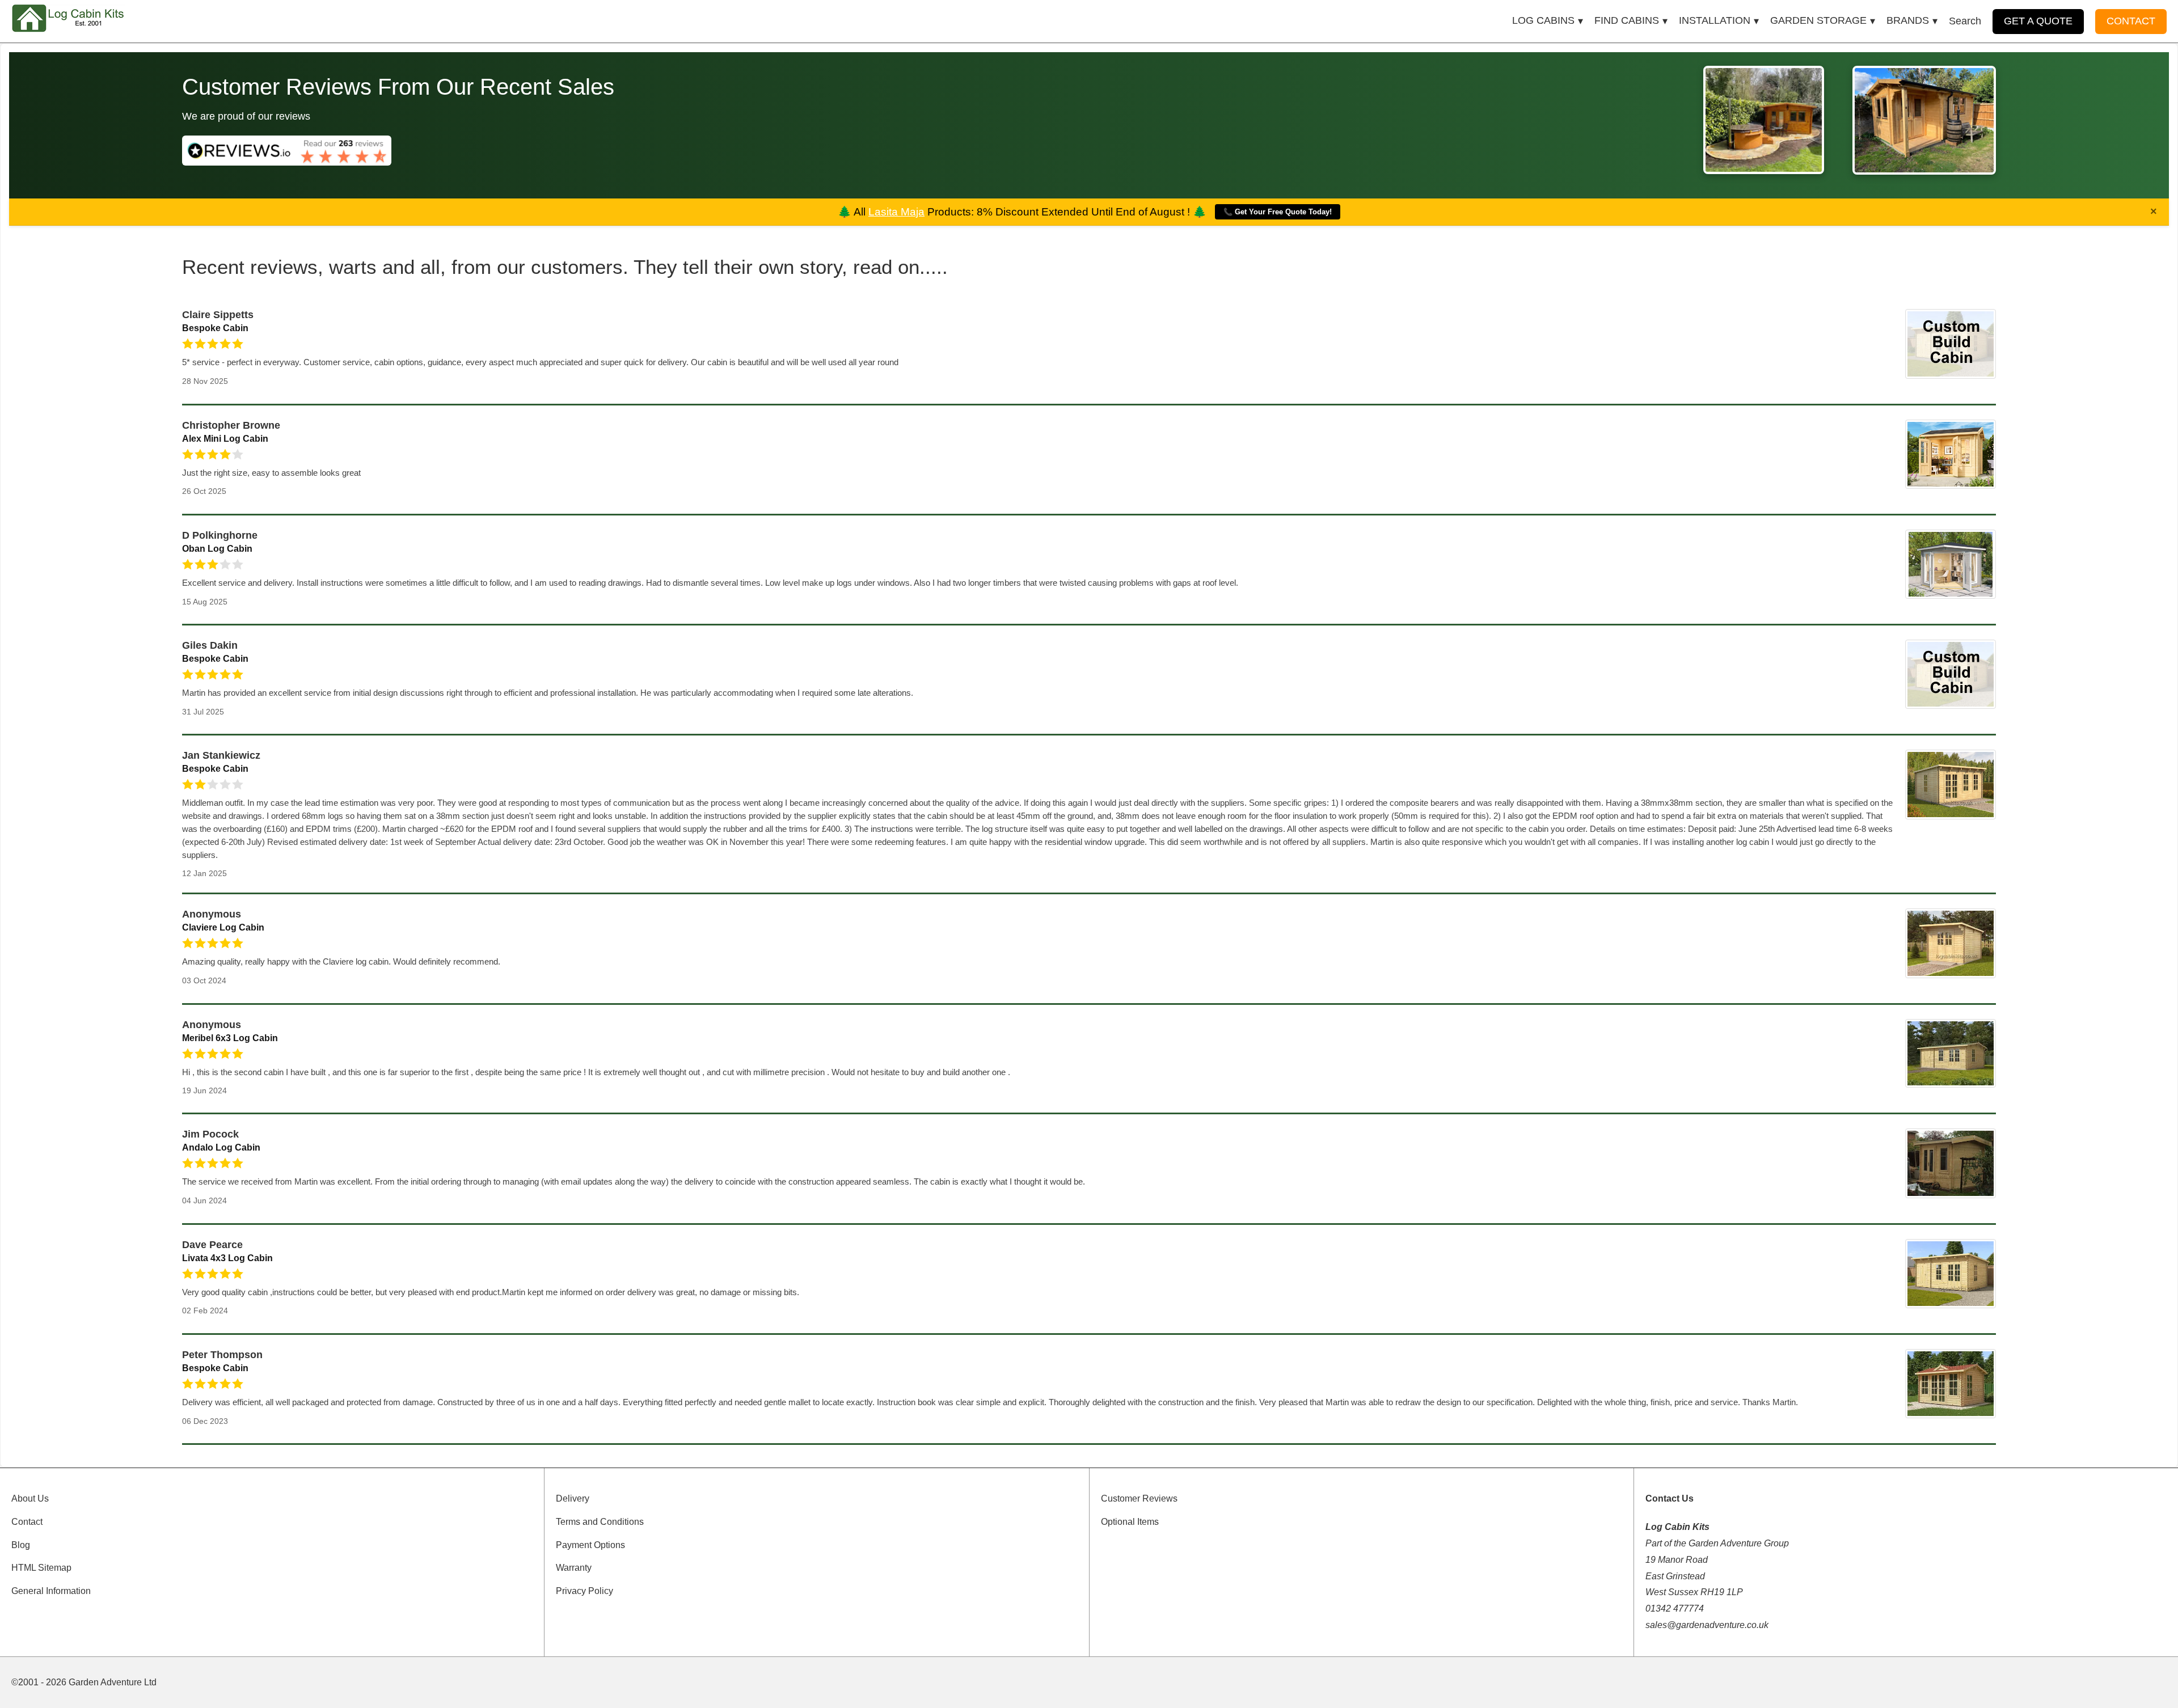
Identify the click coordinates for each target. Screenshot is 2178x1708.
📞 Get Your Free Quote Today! (1278, 212)
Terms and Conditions (600, 1522)
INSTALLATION (1715, 20)
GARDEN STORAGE (1818, 20)
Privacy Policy (584, 1591)
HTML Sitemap (41, 1568)
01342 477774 (1675, 1608)
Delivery (573, 1498)
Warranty (574, 1568)
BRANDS (1908, 20)
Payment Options (590, 1545)
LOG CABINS (1543, 20)
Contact (27, 1522)
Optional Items (1130, 1522)
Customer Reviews (1139, 1498)
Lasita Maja (896, 212)
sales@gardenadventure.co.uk (1707, 1625)
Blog (21, 1545)
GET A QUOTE (2038, 21)
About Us (30, 1498)
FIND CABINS (1627, 20)
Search (1965, 21)
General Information (51, 1591)
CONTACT (2131, 21)
